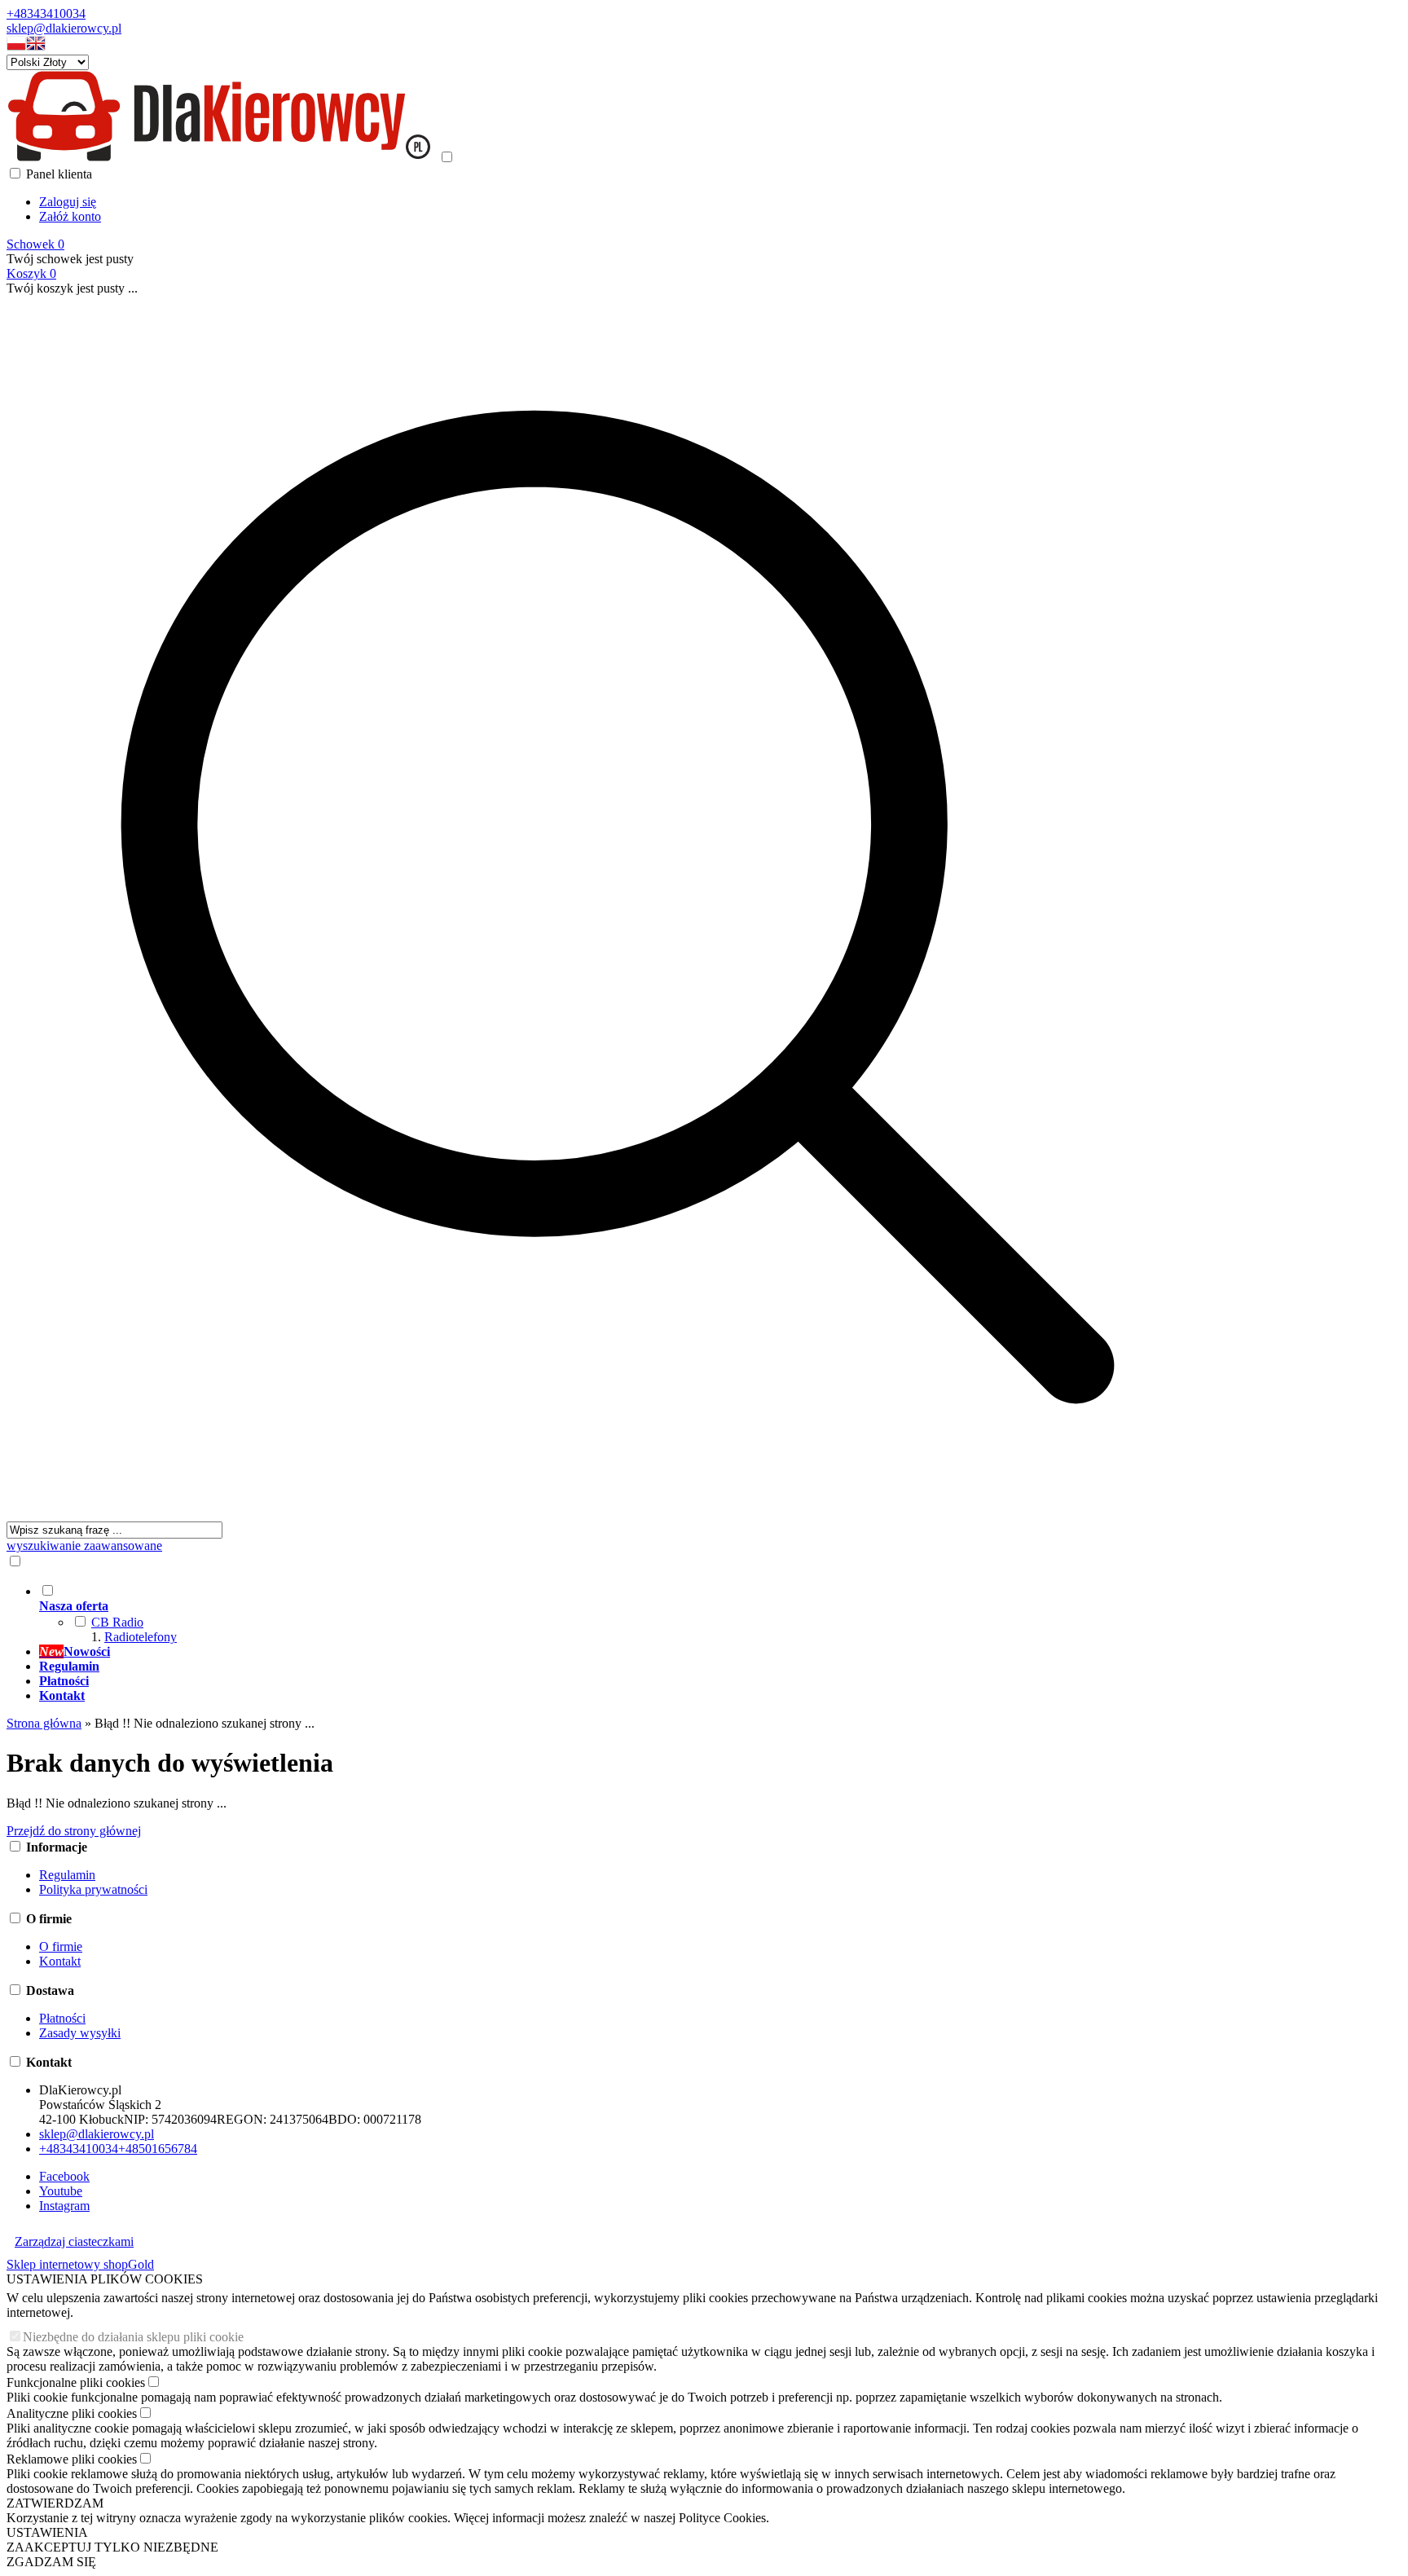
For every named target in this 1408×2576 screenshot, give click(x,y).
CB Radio (117, 1622)
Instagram (64, 2206)
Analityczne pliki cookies (72, 2413)
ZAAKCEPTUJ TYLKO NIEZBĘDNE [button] (112, 2547)
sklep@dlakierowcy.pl (64, 28)
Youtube (61, 2191)
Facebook (64, 2176)
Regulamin (67, 1875)
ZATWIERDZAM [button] (55, 2503)
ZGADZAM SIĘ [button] (51, 2562)
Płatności (62, 2018)
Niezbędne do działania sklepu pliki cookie (133, 2337)
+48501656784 (158, 2149)
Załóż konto (70, 216)
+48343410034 (46, 13)
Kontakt (60, 1961)
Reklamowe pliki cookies (72, 2459)
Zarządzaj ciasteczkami (74, 2241)
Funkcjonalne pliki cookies (76, 2382)
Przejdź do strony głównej (74, 1831)
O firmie (61, 1946)
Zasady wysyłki (80, 2033)
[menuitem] (634, 1614)
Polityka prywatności (93, 1889)
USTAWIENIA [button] (47, 2532)
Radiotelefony (141, 1637)
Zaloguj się (68, 202)
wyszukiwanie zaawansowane (84, 1546)
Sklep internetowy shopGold (80, 2264)
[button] (16, 47)
